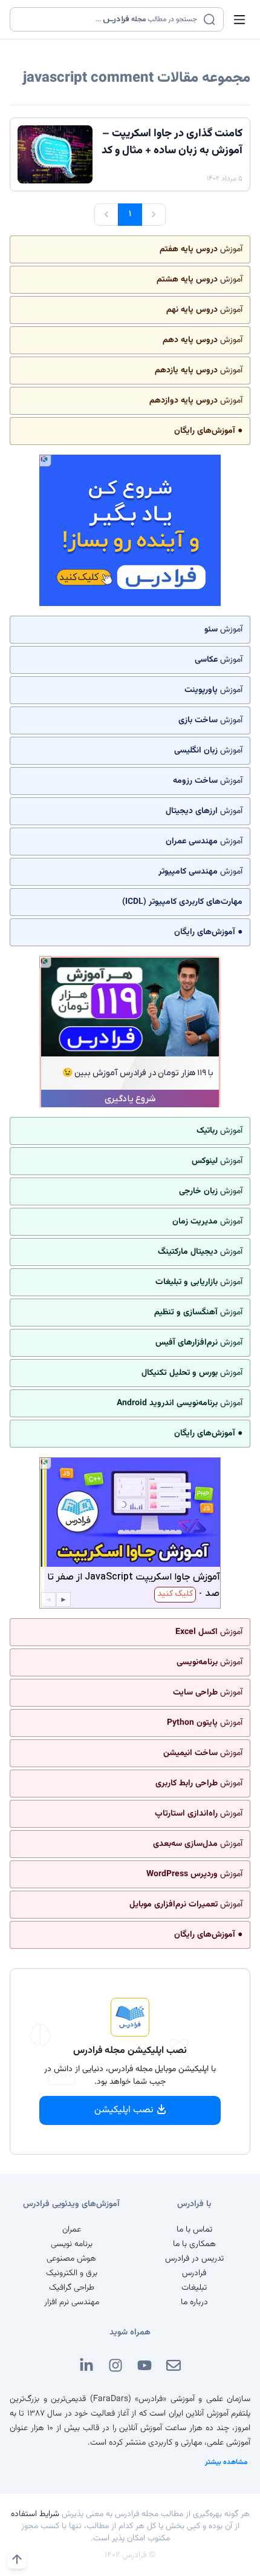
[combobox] (109, 19)
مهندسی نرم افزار (72, 2302)
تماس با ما (194, 2230)
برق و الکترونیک (72, 2273)
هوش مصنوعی (71, 2259)
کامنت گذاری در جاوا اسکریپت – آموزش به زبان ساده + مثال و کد (172, 142)
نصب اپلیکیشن (124, 2110)
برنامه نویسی (72, 2244)
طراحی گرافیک (72, 2288)
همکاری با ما (194, 2244)
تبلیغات (194, 2288)
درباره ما (194, 2302)
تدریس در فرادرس (194, 2259)
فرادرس (194, 2273)
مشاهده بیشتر (226, 2462)
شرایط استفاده (35, 2514)
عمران (72, 2230)
